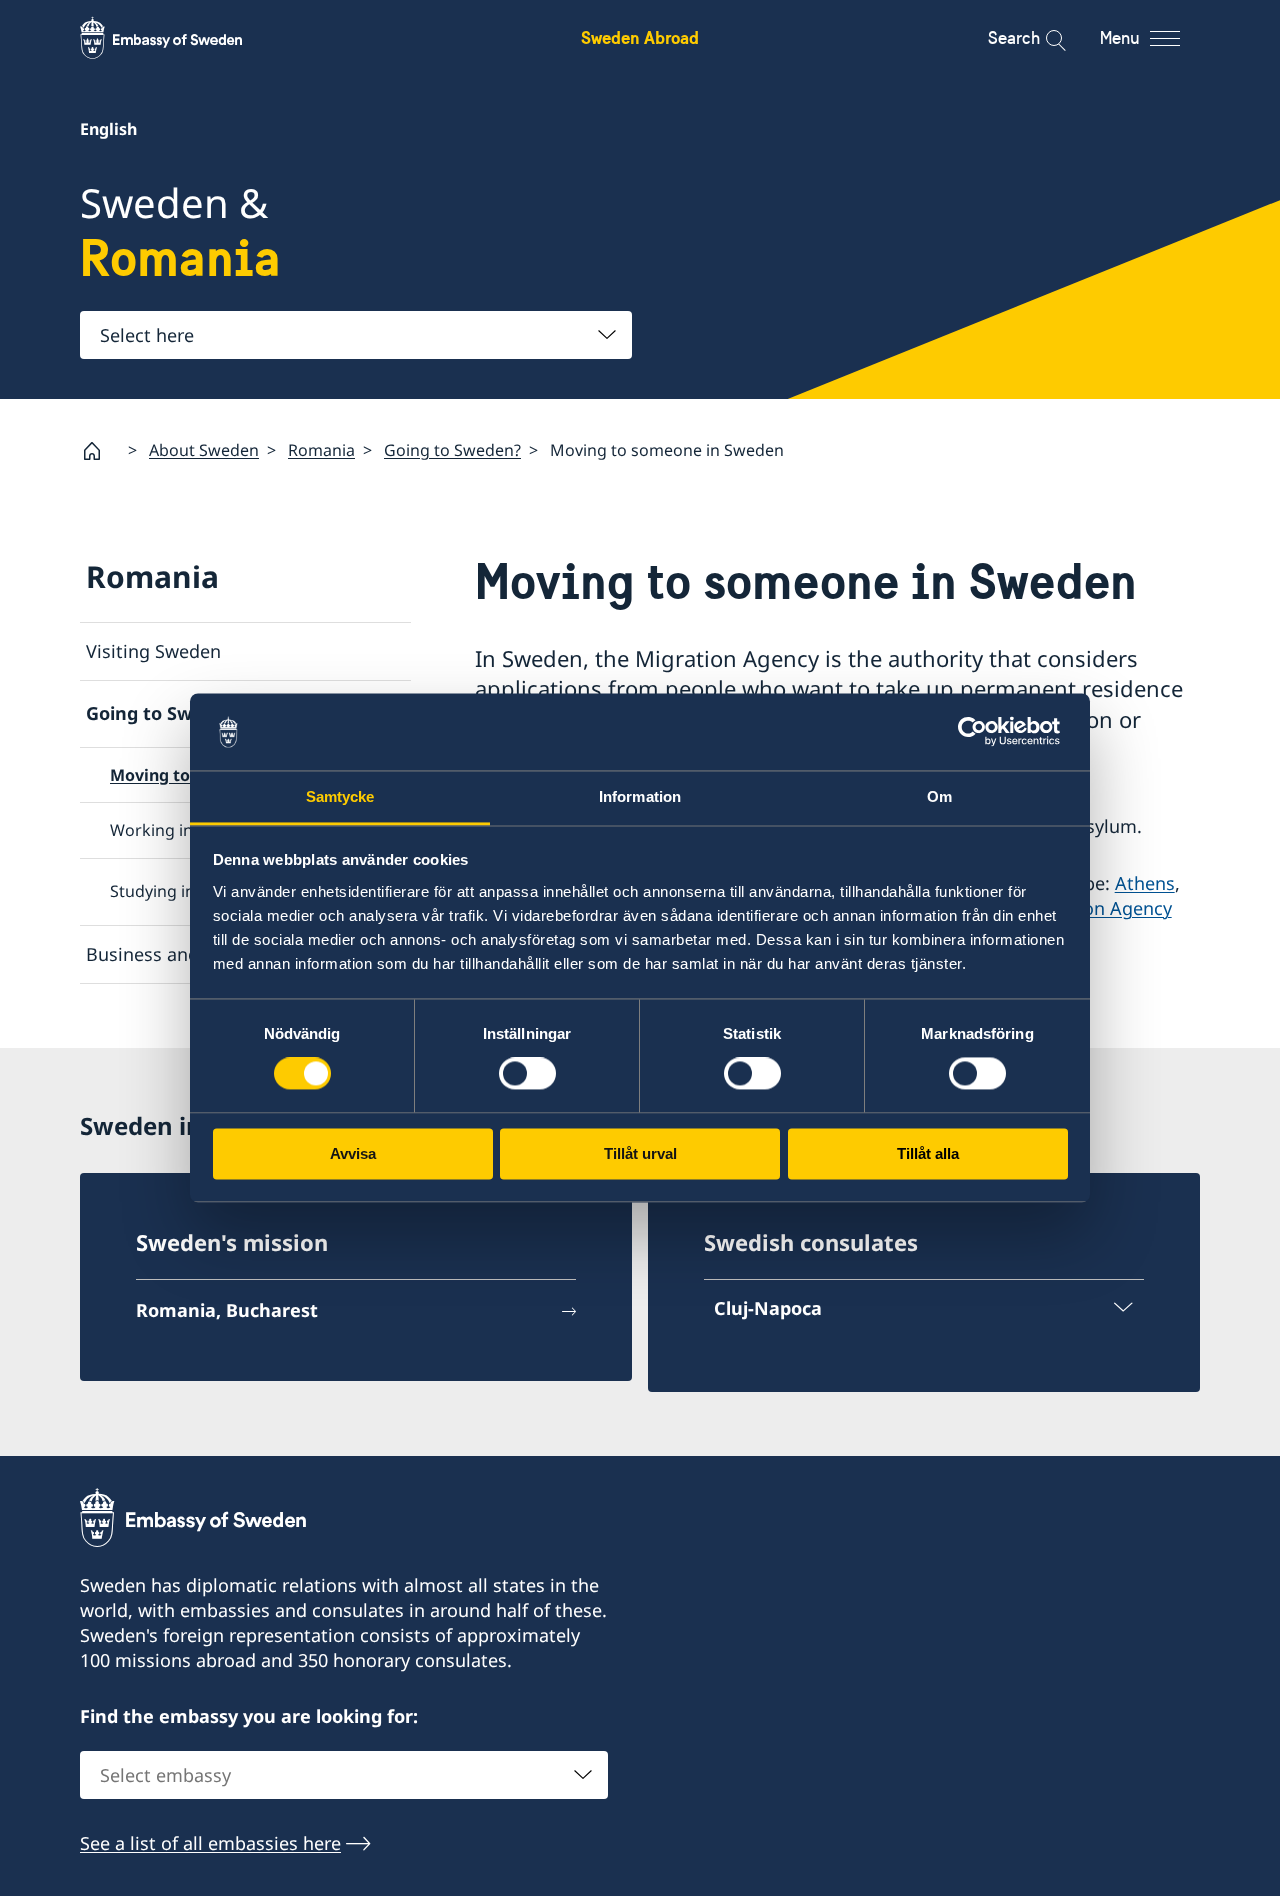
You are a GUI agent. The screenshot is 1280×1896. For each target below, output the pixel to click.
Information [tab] (640, 796)
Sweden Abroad (640, 37)
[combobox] (356, 335)
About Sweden (204, 450)
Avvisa (353, 1153)
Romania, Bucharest (227, 1310)
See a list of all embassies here (210, 1843)
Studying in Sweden (184, 891)
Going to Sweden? (452, 450)
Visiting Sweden (153, 651)
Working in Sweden (183, 830)
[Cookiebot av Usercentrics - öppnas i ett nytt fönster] (980, 732)
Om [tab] (939, 796)
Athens (1145, 883)
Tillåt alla (928, 1153)
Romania (321, 450)
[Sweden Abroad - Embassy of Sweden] (180, 38)
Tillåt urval (640, 1153)
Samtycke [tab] (340, 796)
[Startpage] (100, 451)
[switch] (527, 1074)
